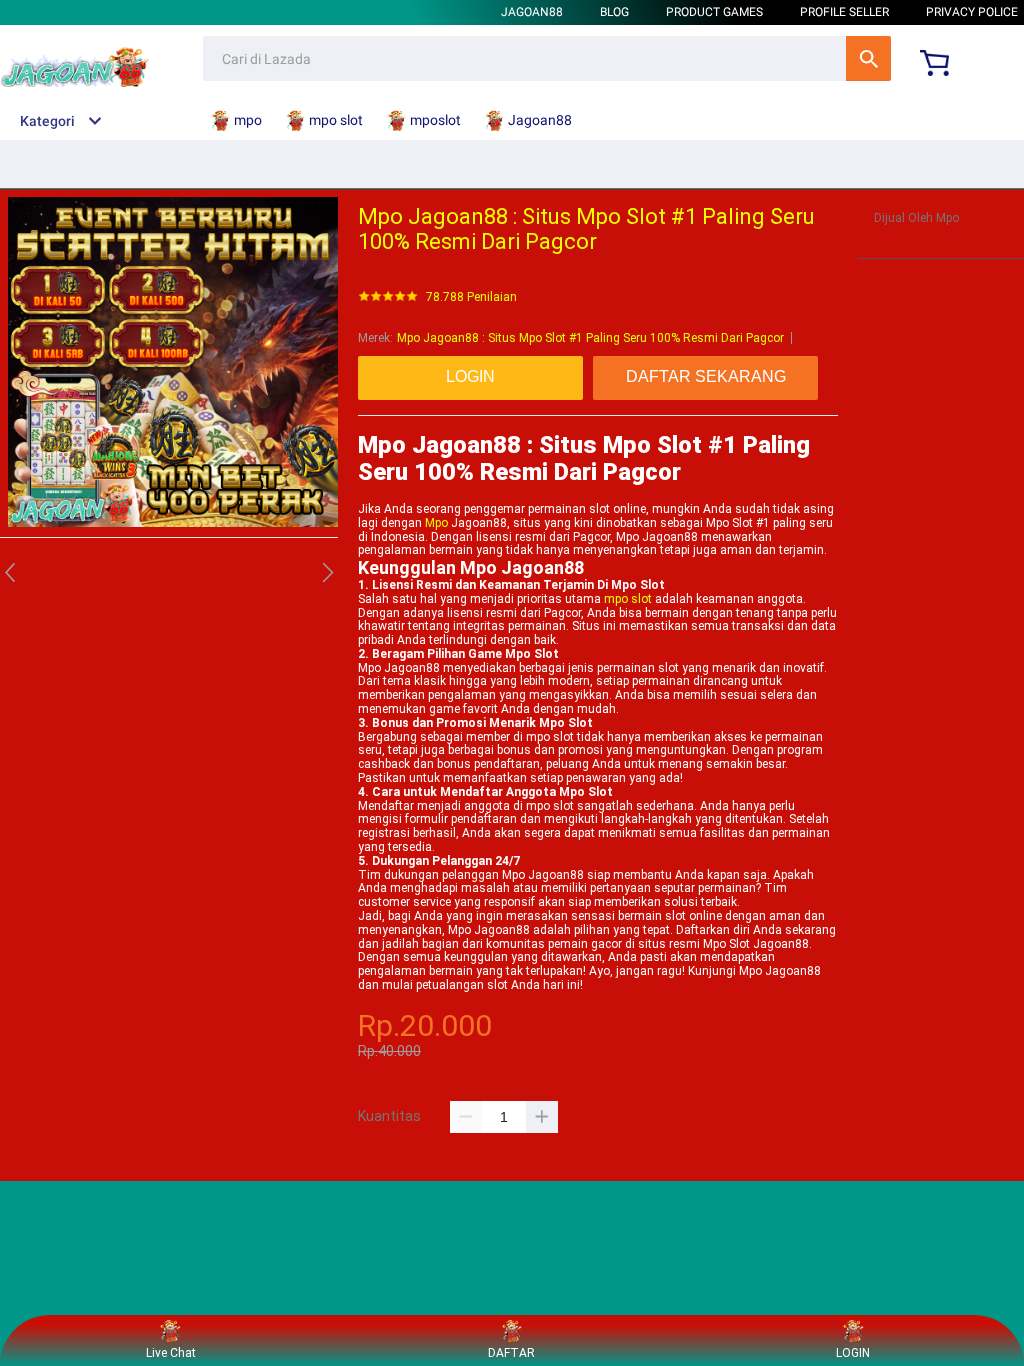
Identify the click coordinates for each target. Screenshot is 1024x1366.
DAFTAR (511, 1353)
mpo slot (628, 599)
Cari (868, 58)
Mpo (436, 523)
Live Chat (171, 1353)
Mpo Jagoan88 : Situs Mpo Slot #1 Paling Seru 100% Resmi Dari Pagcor (590, 338)
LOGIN (853, 1353)
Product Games (714, 12)
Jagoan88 (532, 12)
